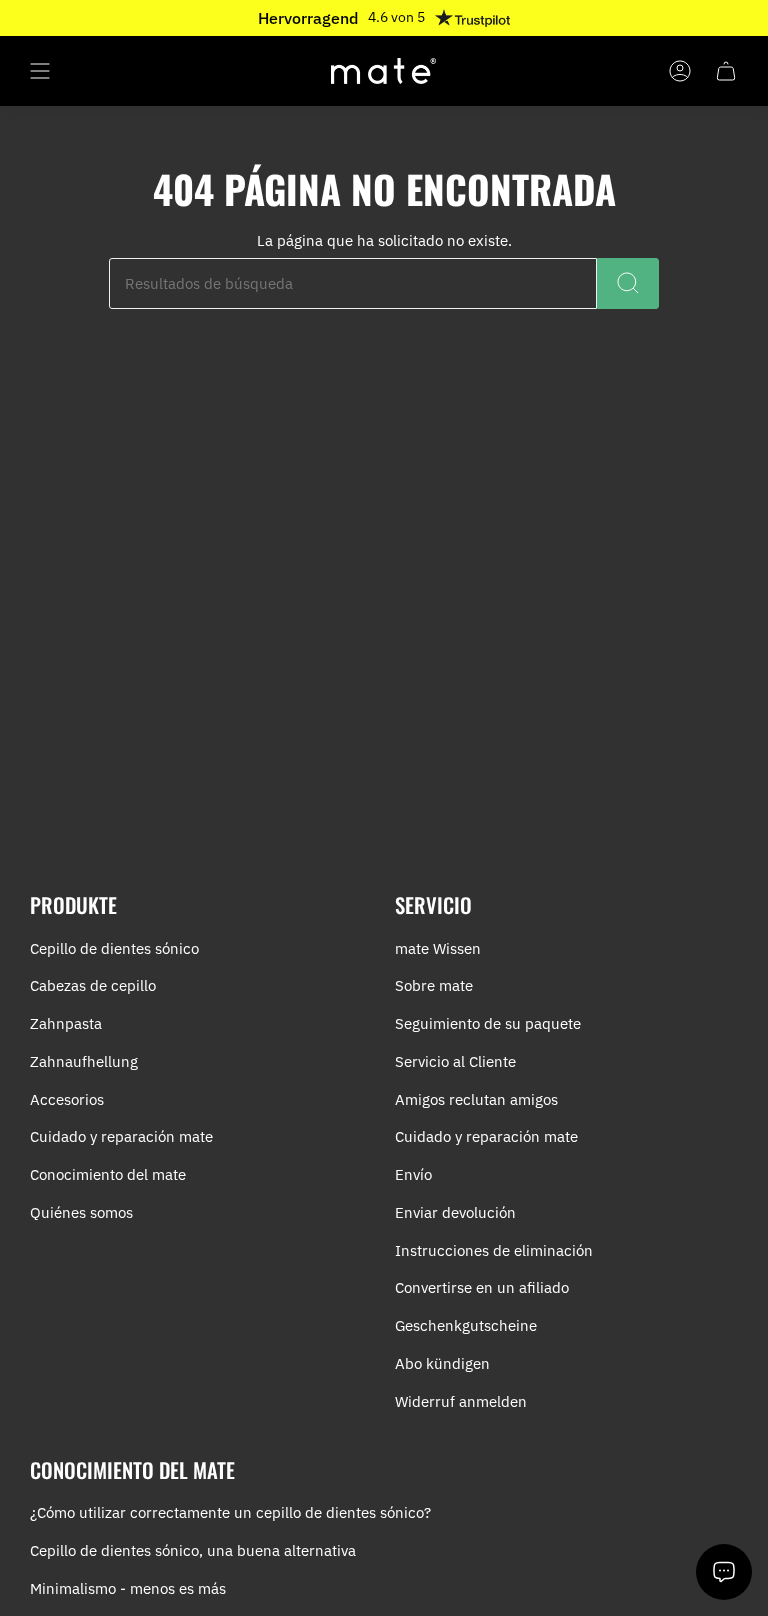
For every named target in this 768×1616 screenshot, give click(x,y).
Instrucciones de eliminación (494, 1250)
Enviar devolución (455, 1212)
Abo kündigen (442, 1363)
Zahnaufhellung (84, 1061)
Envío (413, 1174)
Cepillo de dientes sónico (114, 948)
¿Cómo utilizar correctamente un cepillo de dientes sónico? (230, 1512)
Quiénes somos (81, 1212)
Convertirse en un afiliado (482, 1287)
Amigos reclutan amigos (476, 1099)
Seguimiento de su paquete (488, 1023)
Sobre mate (434, 985)
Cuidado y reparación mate (121, 1136)
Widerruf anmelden (461, 1401)
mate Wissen (438, 948)
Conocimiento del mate (108, 1174)
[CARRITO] (726, 71)
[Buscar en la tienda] (628, 283)
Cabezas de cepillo (93, 985)
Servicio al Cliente (455, 1061)
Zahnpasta (66, 1023)
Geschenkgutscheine (466, 1325)
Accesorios (67, 1099)
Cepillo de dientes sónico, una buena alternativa (193, 1550)
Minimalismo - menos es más (128, 1588)
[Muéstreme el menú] (40, 71)
